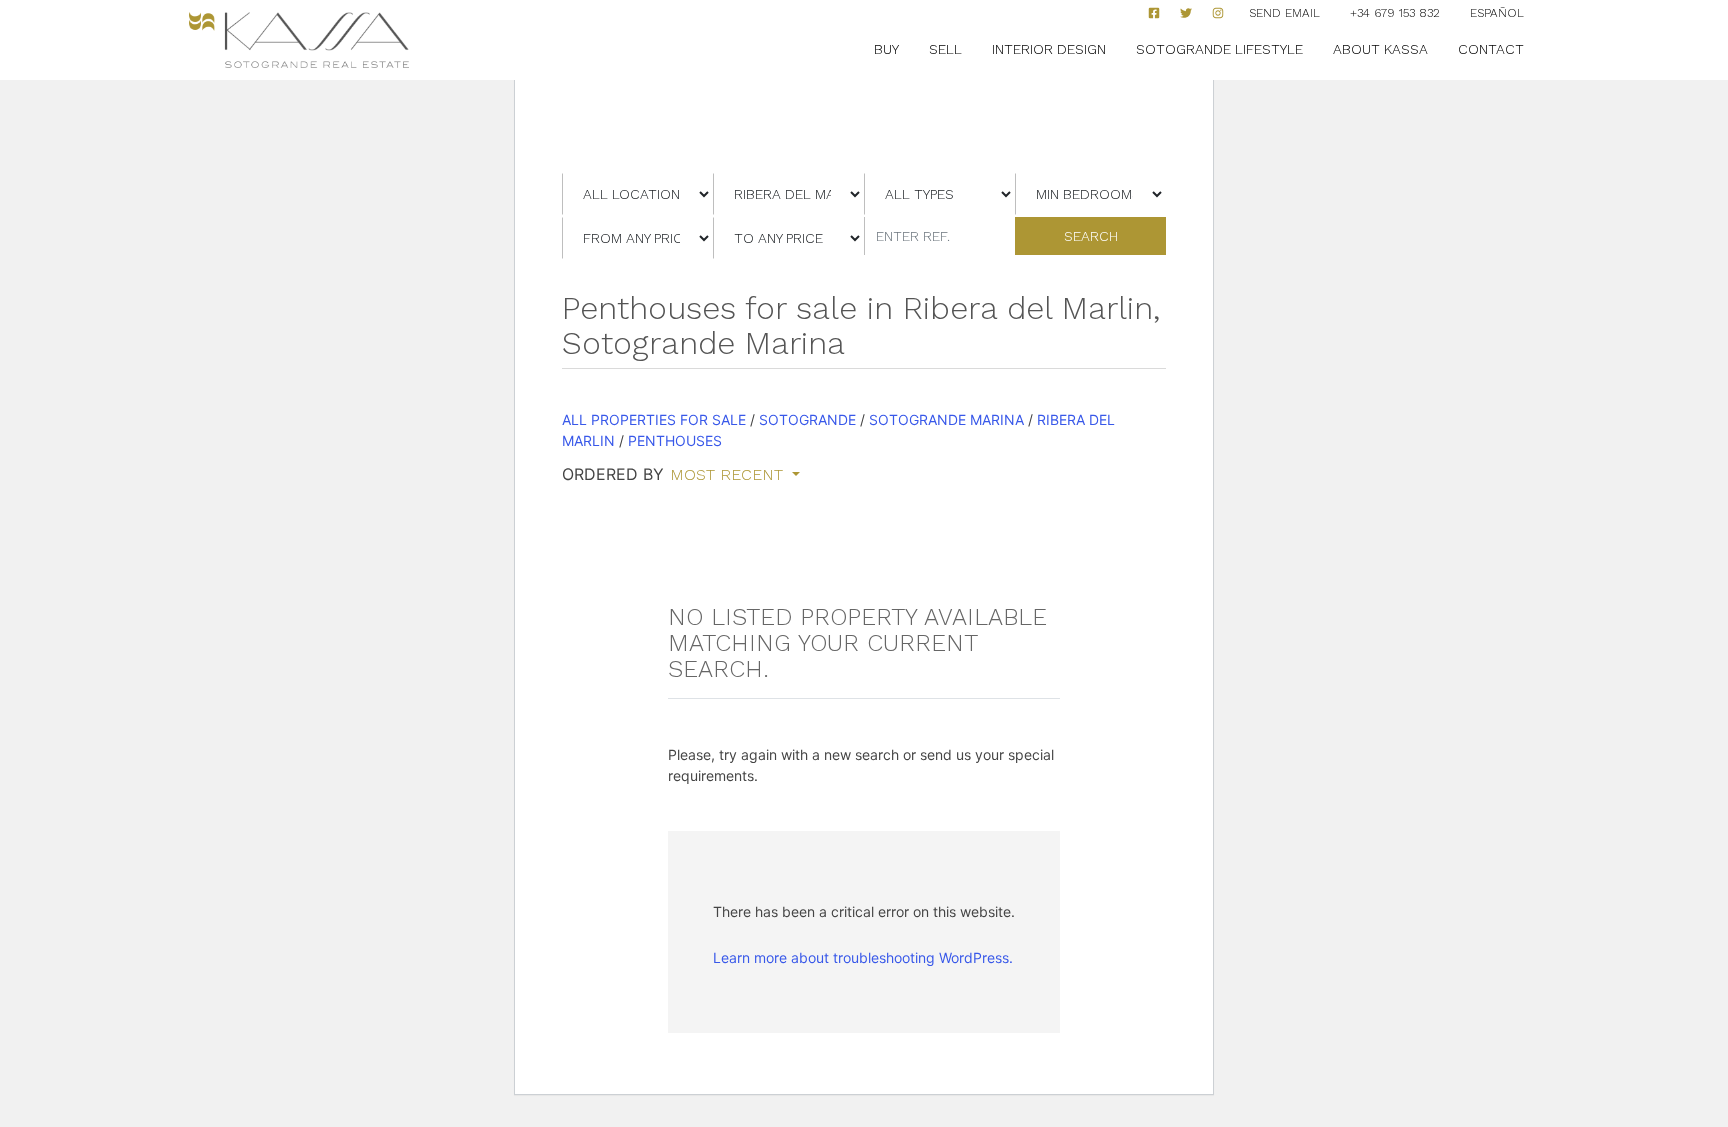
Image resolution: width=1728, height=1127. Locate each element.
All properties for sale (654, 419)
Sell (945, 49)
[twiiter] (1186, 13)
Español (1497, 13)
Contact (1491, 49)
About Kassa (1380, 49)
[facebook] (1154, 13)
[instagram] (1218, 13)
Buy (886, 49)
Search (1091, 236)
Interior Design (1049, 49)
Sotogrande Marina (946, 419)
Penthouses (675, 440)
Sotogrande (807, 419)
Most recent (729, 475)
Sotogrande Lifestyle (1219, 49)
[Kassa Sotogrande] (299, 40)
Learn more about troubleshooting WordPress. (863, 957)
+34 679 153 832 (1395, 13)
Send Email (1284, 13)
